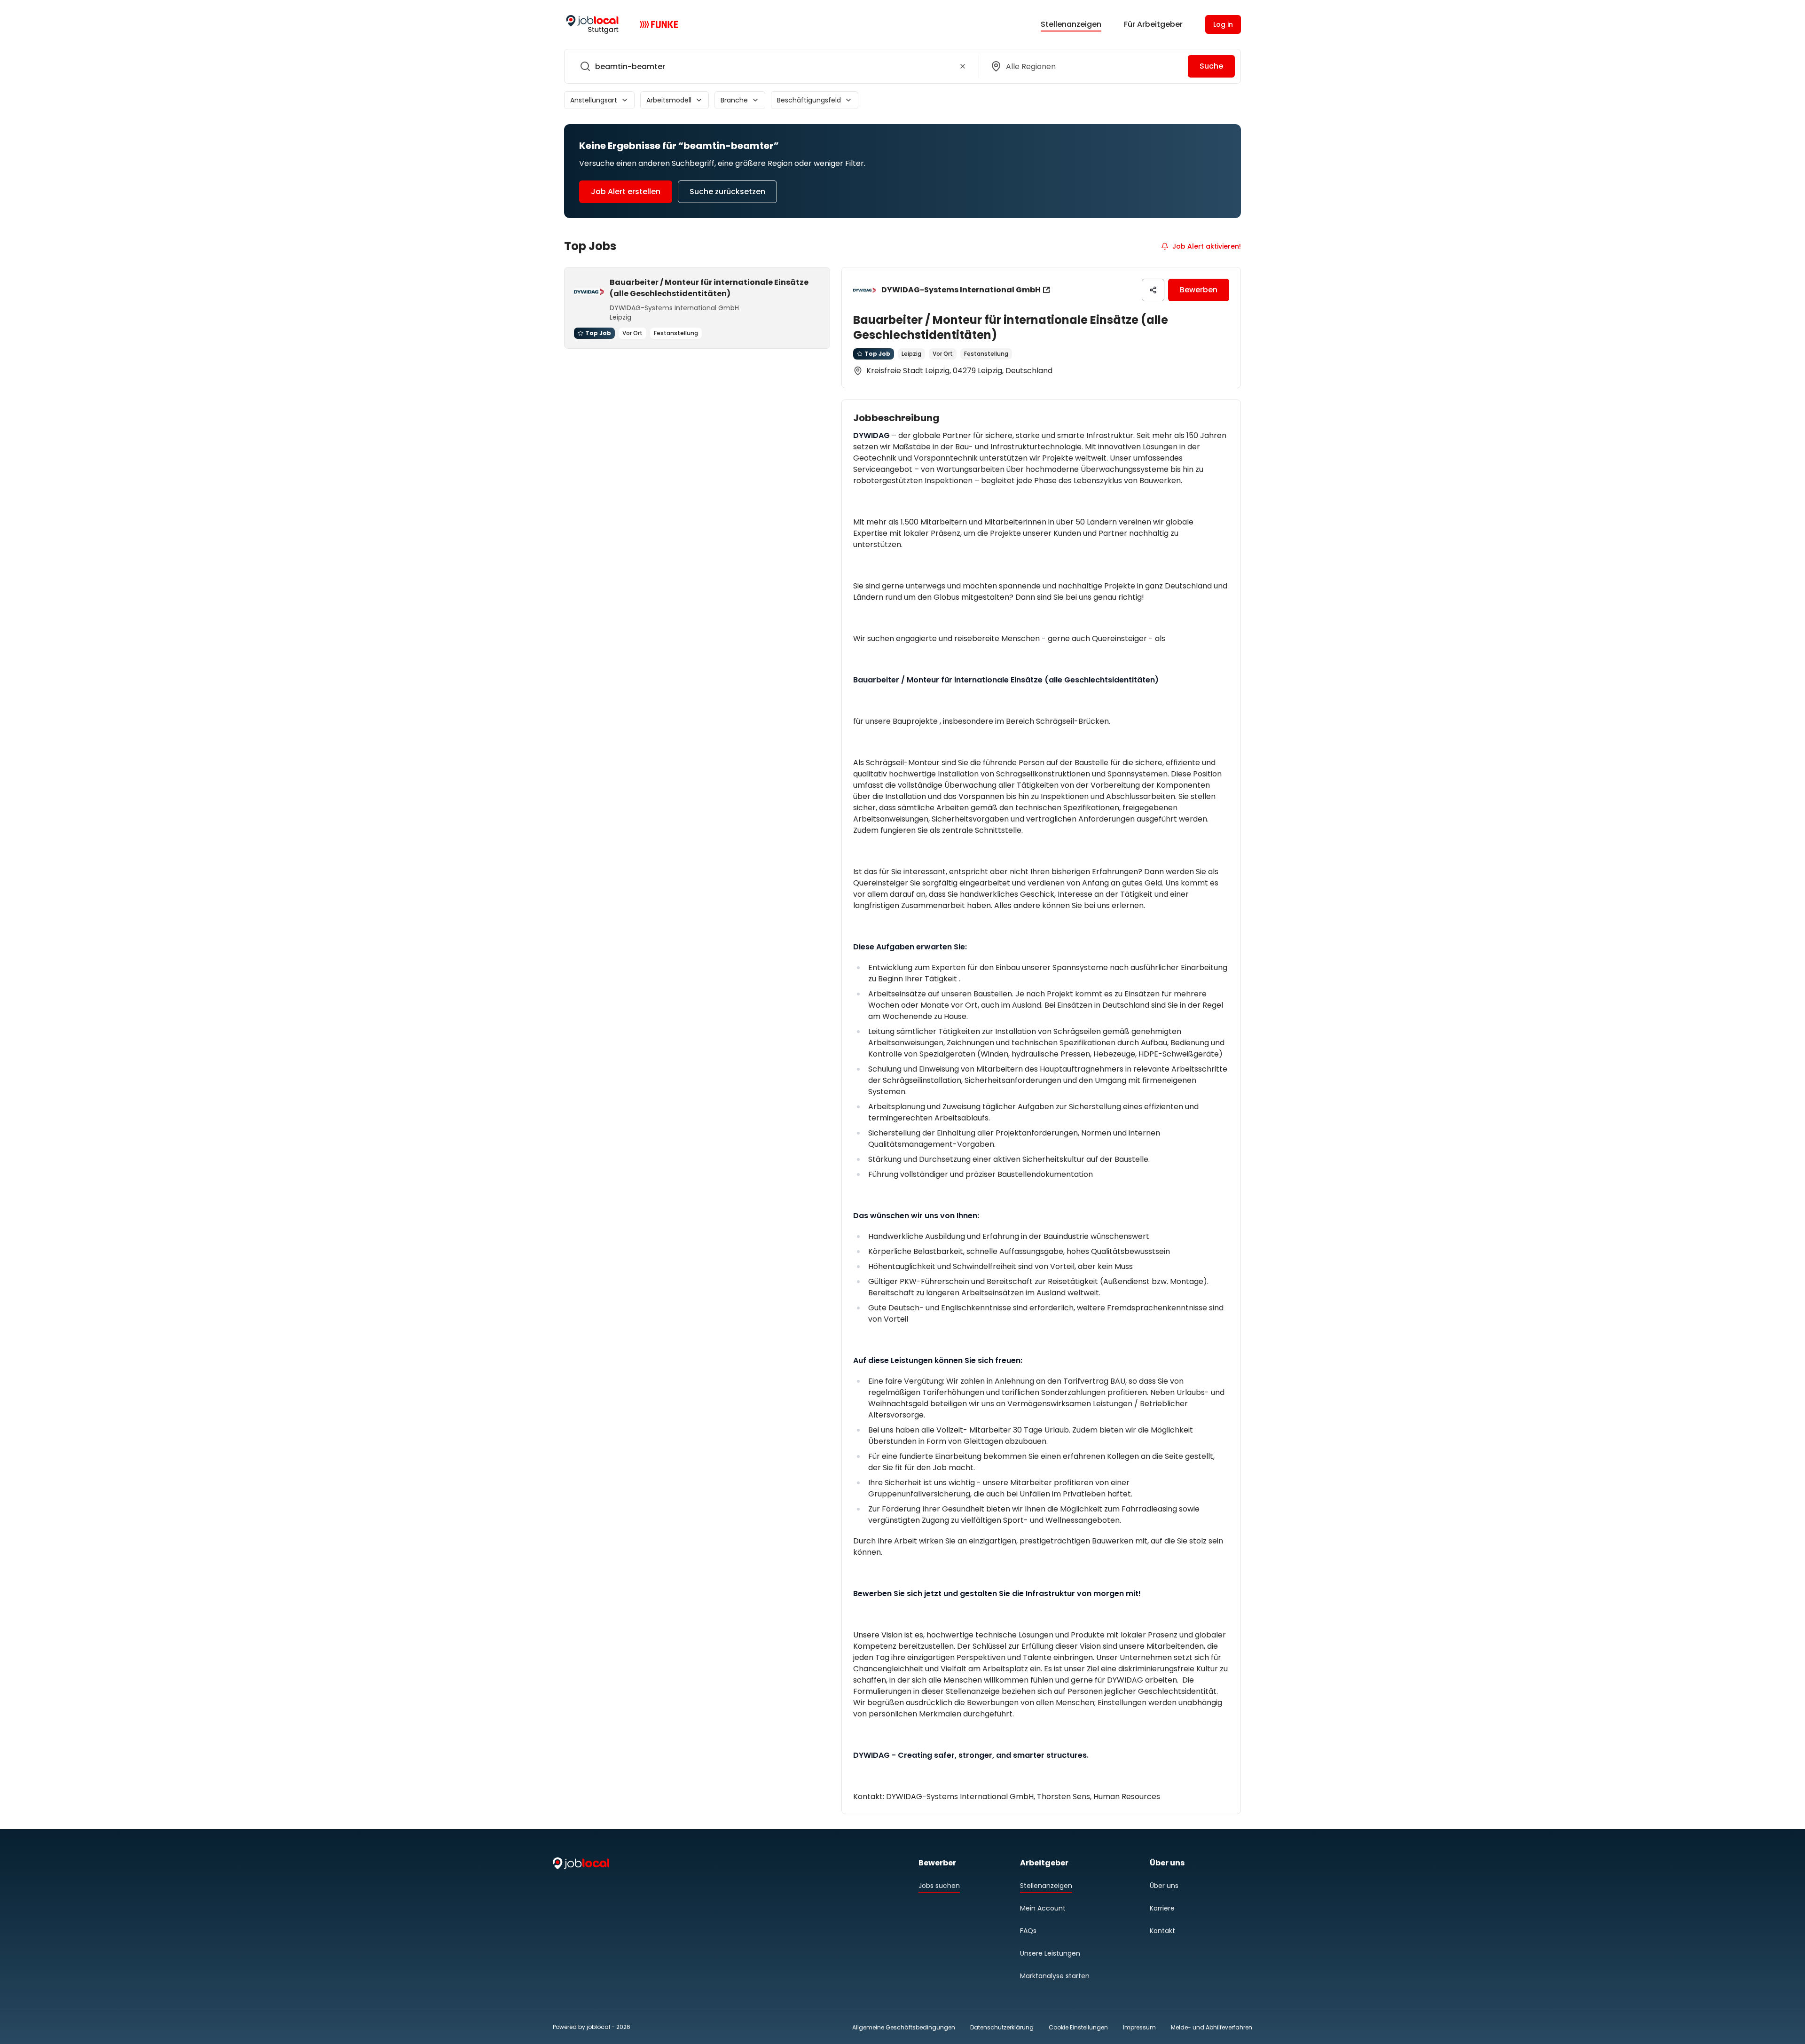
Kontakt (1162, 1931)
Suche (1211, 66)
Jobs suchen (939, 1886)
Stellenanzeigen (1071, 24)
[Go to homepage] (592, 24)
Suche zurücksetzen (727, 192)
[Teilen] (1153, 290)
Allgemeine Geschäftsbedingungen (904, 2027)
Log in (1223, 24)
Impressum (1139, 2027)
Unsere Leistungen (1050, 1953)
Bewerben (1199, 290)
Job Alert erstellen (626, 192)
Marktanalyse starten (1055, 1976)
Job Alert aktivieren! (1207, 246)
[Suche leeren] (963, 66)
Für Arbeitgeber (1153, 24)
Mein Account (1043, 1908)
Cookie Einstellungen (1078, 2028)
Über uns (1164, 1886)
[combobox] (770, 66)
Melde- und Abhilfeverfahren (1212, 2027)
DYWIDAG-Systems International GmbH (961, 290)
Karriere (1162, 1908)
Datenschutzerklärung (1002, 2027)
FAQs (1028, 1931)
